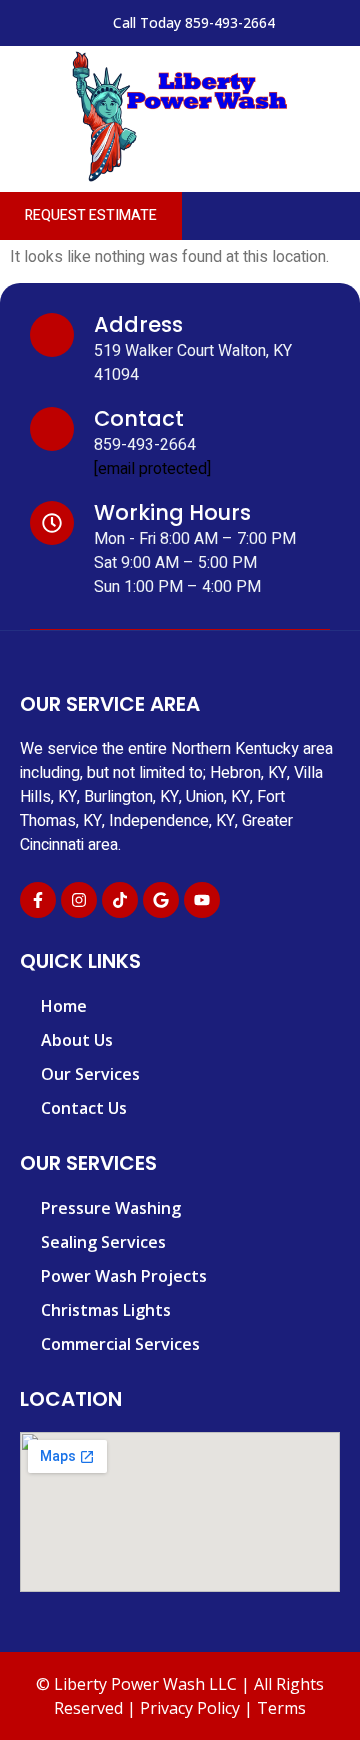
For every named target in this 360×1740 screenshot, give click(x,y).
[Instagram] (79, 900)
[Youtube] (202, 900)
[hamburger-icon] (337, 216)
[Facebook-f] (38, 900)
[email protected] (152, 469)
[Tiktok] (120, 900)
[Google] (161, 900)
